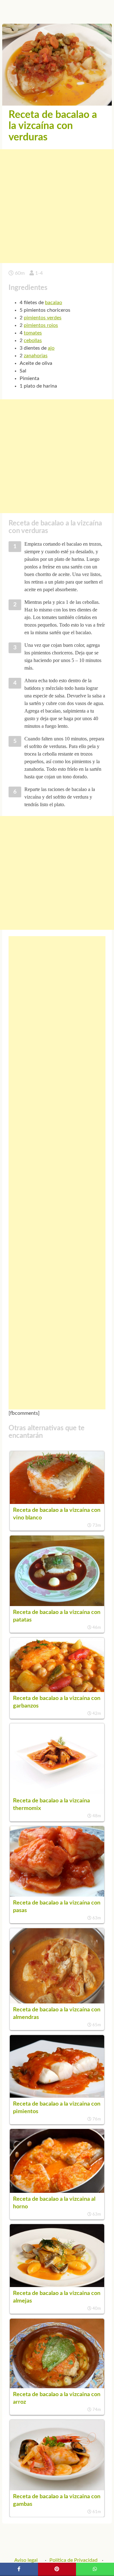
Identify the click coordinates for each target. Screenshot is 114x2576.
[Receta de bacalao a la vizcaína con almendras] (57, 2002)
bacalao (54, 303)
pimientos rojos (41, 325)
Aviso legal (26, 2560)
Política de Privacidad (73, 2560)
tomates (33, 333)
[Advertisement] (57, 206)
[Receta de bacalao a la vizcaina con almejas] (57, 2285)
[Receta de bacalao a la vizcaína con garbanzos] (57, 1690)
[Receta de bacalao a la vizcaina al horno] (57, 2191)
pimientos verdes (43, 318)
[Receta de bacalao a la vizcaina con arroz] (57, 2387)
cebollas (33, 340)
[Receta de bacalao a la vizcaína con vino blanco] (57, 1502)
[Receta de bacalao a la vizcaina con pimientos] (57, 2096)
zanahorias (36, 356)
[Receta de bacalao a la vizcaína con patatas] (57, 1604)
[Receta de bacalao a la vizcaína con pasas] (57, 1895)
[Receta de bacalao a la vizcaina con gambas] (57, 2489)
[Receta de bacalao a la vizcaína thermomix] (57, 1793)
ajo (51, 348)
